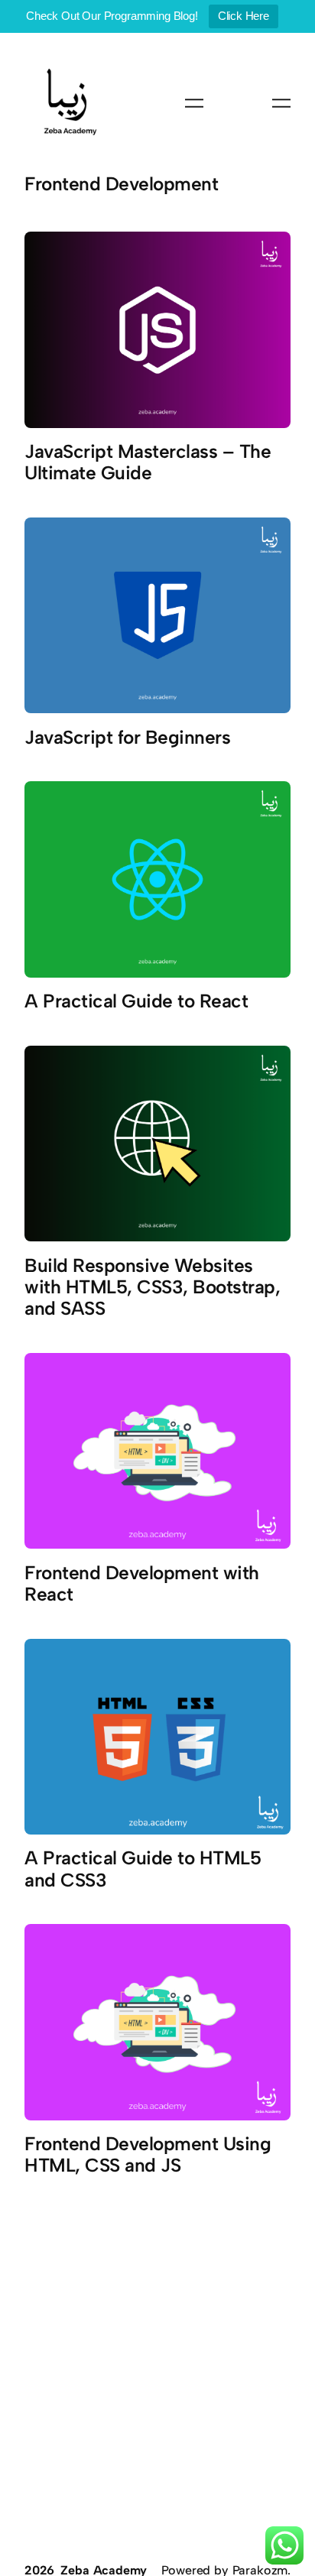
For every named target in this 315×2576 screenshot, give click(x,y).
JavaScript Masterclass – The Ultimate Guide (148, 462)
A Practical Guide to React (136, 1001)
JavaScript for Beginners (127, 738)
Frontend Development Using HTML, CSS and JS (148, 2155)
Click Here (244, 16)
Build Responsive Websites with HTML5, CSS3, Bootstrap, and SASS (152, 1287)
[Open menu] (194, 103)
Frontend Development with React (142, 1584)
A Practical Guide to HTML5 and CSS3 (143, 1869)
